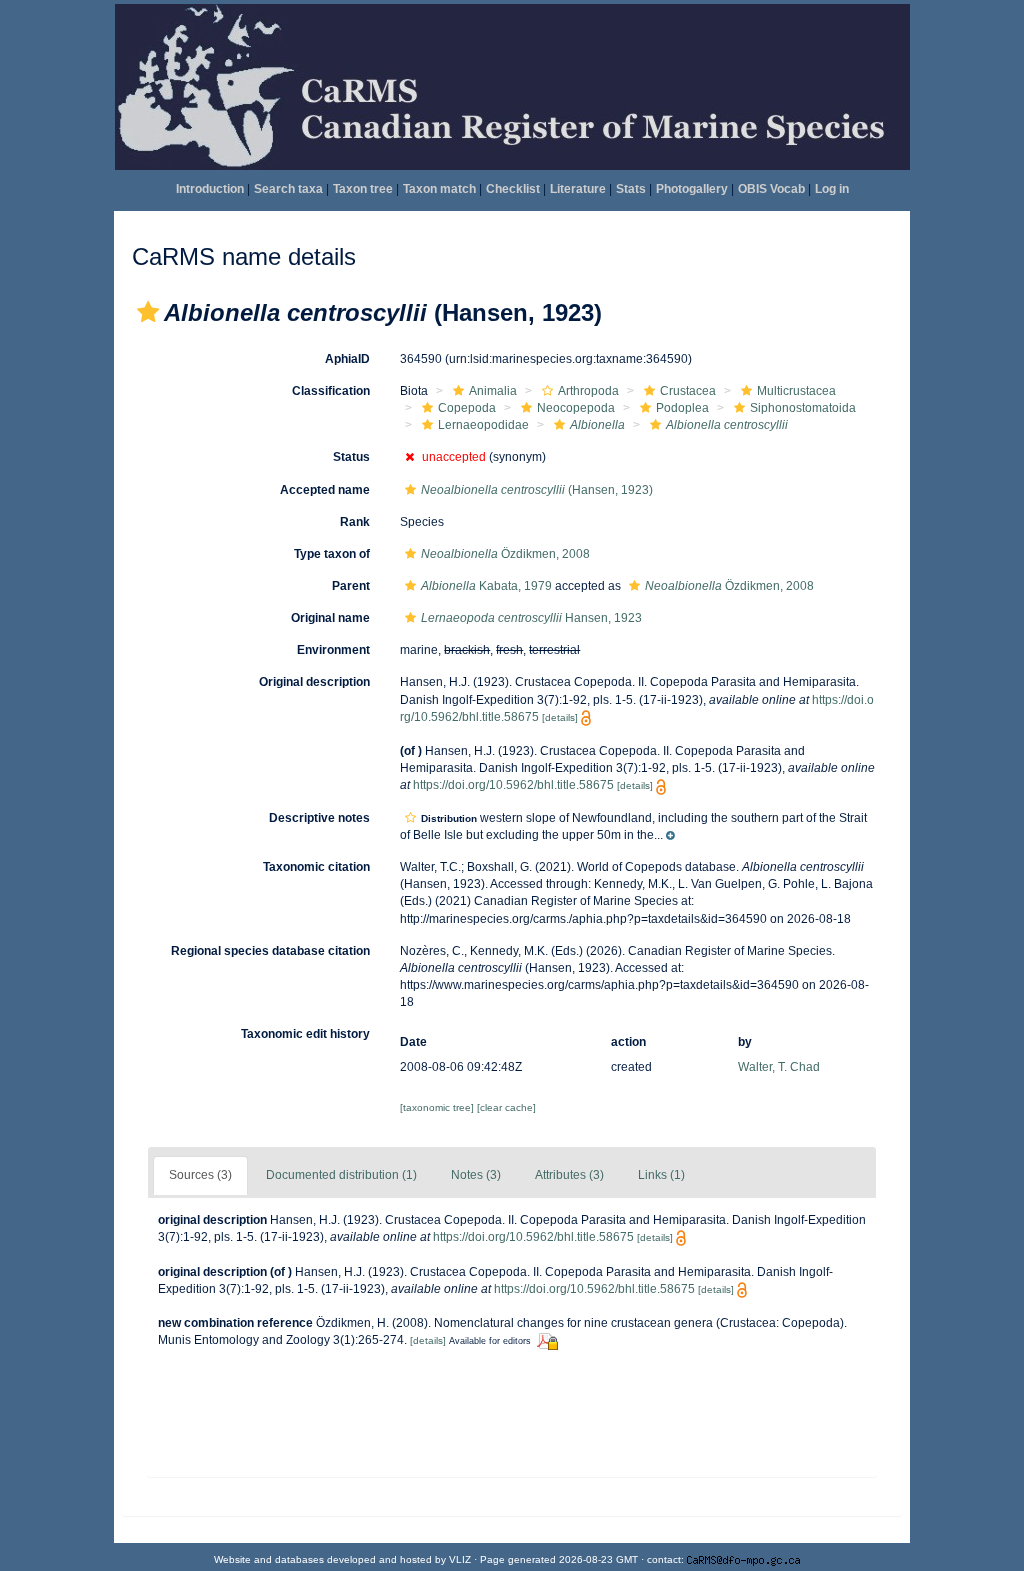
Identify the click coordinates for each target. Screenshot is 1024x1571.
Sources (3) (200, 1175)
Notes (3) (476, 1175)
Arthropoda (588, 391)
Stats (631, 189)
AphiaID (347, 359)
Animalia (493, 391)
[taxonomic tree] (438, 1107)
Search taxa (288, 189)
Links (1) (661, 1175)
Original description (314, 682)
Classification (331, 391)
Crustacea (688, 391)
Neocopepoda (576, 408)
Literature (578, 189)
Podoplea (682, 408)
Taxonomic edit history (305, 1034)
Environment (333, 650)
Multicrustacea (796, 391)
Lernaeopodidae (483, 425)
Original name (330, 618)
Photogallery (692, 189)
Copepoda (467, 408)
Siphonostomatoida (803, 408)
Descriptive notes (319, 818)
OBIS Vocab (771, 189)
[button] (148, 312)
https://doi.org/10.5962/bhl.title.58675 (513, 785)
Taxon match (439, 189)
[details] (560, 717)
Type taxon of (332, 554)
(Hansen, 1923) (537, 490)
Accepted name (325, 490)
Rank (355, 522)
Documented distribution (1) (341, 1175)
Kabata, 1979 (486, 586)
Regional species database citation (270, 951)
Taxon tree (363, 189)
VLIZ (460, 1559)
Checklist (513, 189)
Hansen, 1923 (531, 618)
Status (351, 457)
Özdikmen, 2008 (505, 554)
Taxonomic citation (316, 867)
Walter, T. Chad (779, 1067)
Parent (351, 586)
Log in (832, 189)
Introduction (210, 189)
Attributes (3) (569, 1175)
